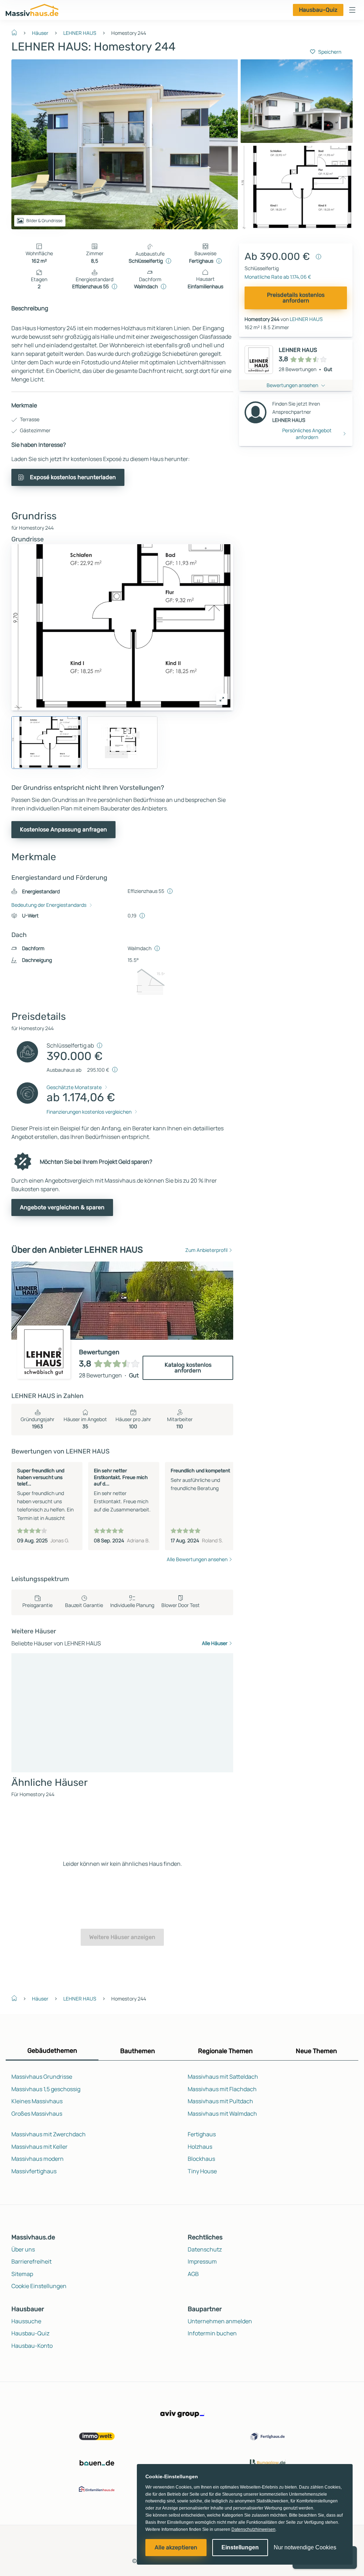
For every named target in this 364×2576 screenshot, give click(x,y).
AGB (193, 2274)
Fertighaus (202, 2134)
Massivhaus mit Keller (39, 2147)
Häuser (40, 33)
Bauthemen (138, 2051)
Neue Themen (316, 2051)
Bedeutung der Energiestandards (49, 905)
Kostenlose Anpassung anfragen (63, 829)
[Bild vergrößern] (222, 699)
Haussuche (26, 2321)
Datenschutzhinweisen (253, 2529)
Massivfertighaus (34, 2171)
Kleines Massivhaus (37, 2101)
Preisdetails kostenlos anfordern (296, 298)
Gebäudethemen (52, 2051)
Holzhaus (200, 2147)
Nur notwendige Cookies (305, 2547)
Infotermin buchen (212, 2333)
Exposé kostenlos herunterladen (73, 477)
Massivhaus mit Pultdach (220, 2101)
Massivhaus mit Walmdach (222, 2114)
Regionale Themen (225, 2051)
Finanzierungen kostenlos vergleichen (89, 1112)
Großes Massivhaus (37, 2114)
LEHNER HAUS (80, 33)
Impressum (202, 2261)
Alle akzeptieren (176, 2547)
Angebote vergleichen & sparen (62, 1207)
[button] (352, 10)
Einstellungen (240, 2547)
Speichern (330, 52)
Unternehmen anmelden (220, 2321)
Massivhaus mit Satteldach (223, 2077)
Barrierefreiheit (31, 2261)
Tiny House (202, 2171)
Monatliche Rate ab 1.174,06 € (278, 277)
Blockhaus (201, 2159)
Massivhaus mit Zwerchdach (49, 2134)
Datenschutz (205, 2249)
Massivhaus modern (38, 2159)
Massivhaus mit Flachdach (222, 2089)
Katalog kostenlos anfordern (188, 1368)
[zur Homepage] (17, 32)
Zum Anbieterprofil (206, 1250)
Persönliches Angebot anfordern (307, 434)
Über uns (23, 2249)
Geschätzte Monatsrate (74, 1087)
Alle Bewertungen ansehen (197, 1559)
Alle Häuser (215, 1643)
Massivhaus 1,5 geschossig (46, 2089)
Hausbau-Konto (32, 2346)
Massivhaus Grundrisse (42, 2077)
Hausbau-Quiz (318, 10)
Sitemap (22, 2274)
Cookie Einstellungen (39, 2286)
